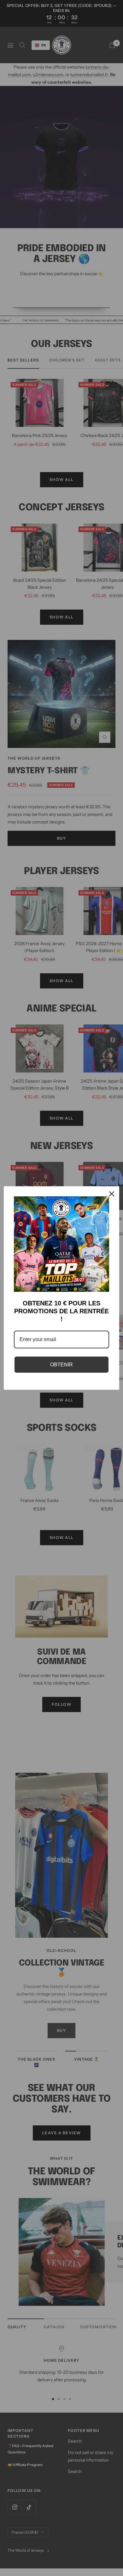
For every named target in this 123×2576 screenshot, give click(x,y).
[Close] (112, 1194)
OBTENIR (61, 1365)
